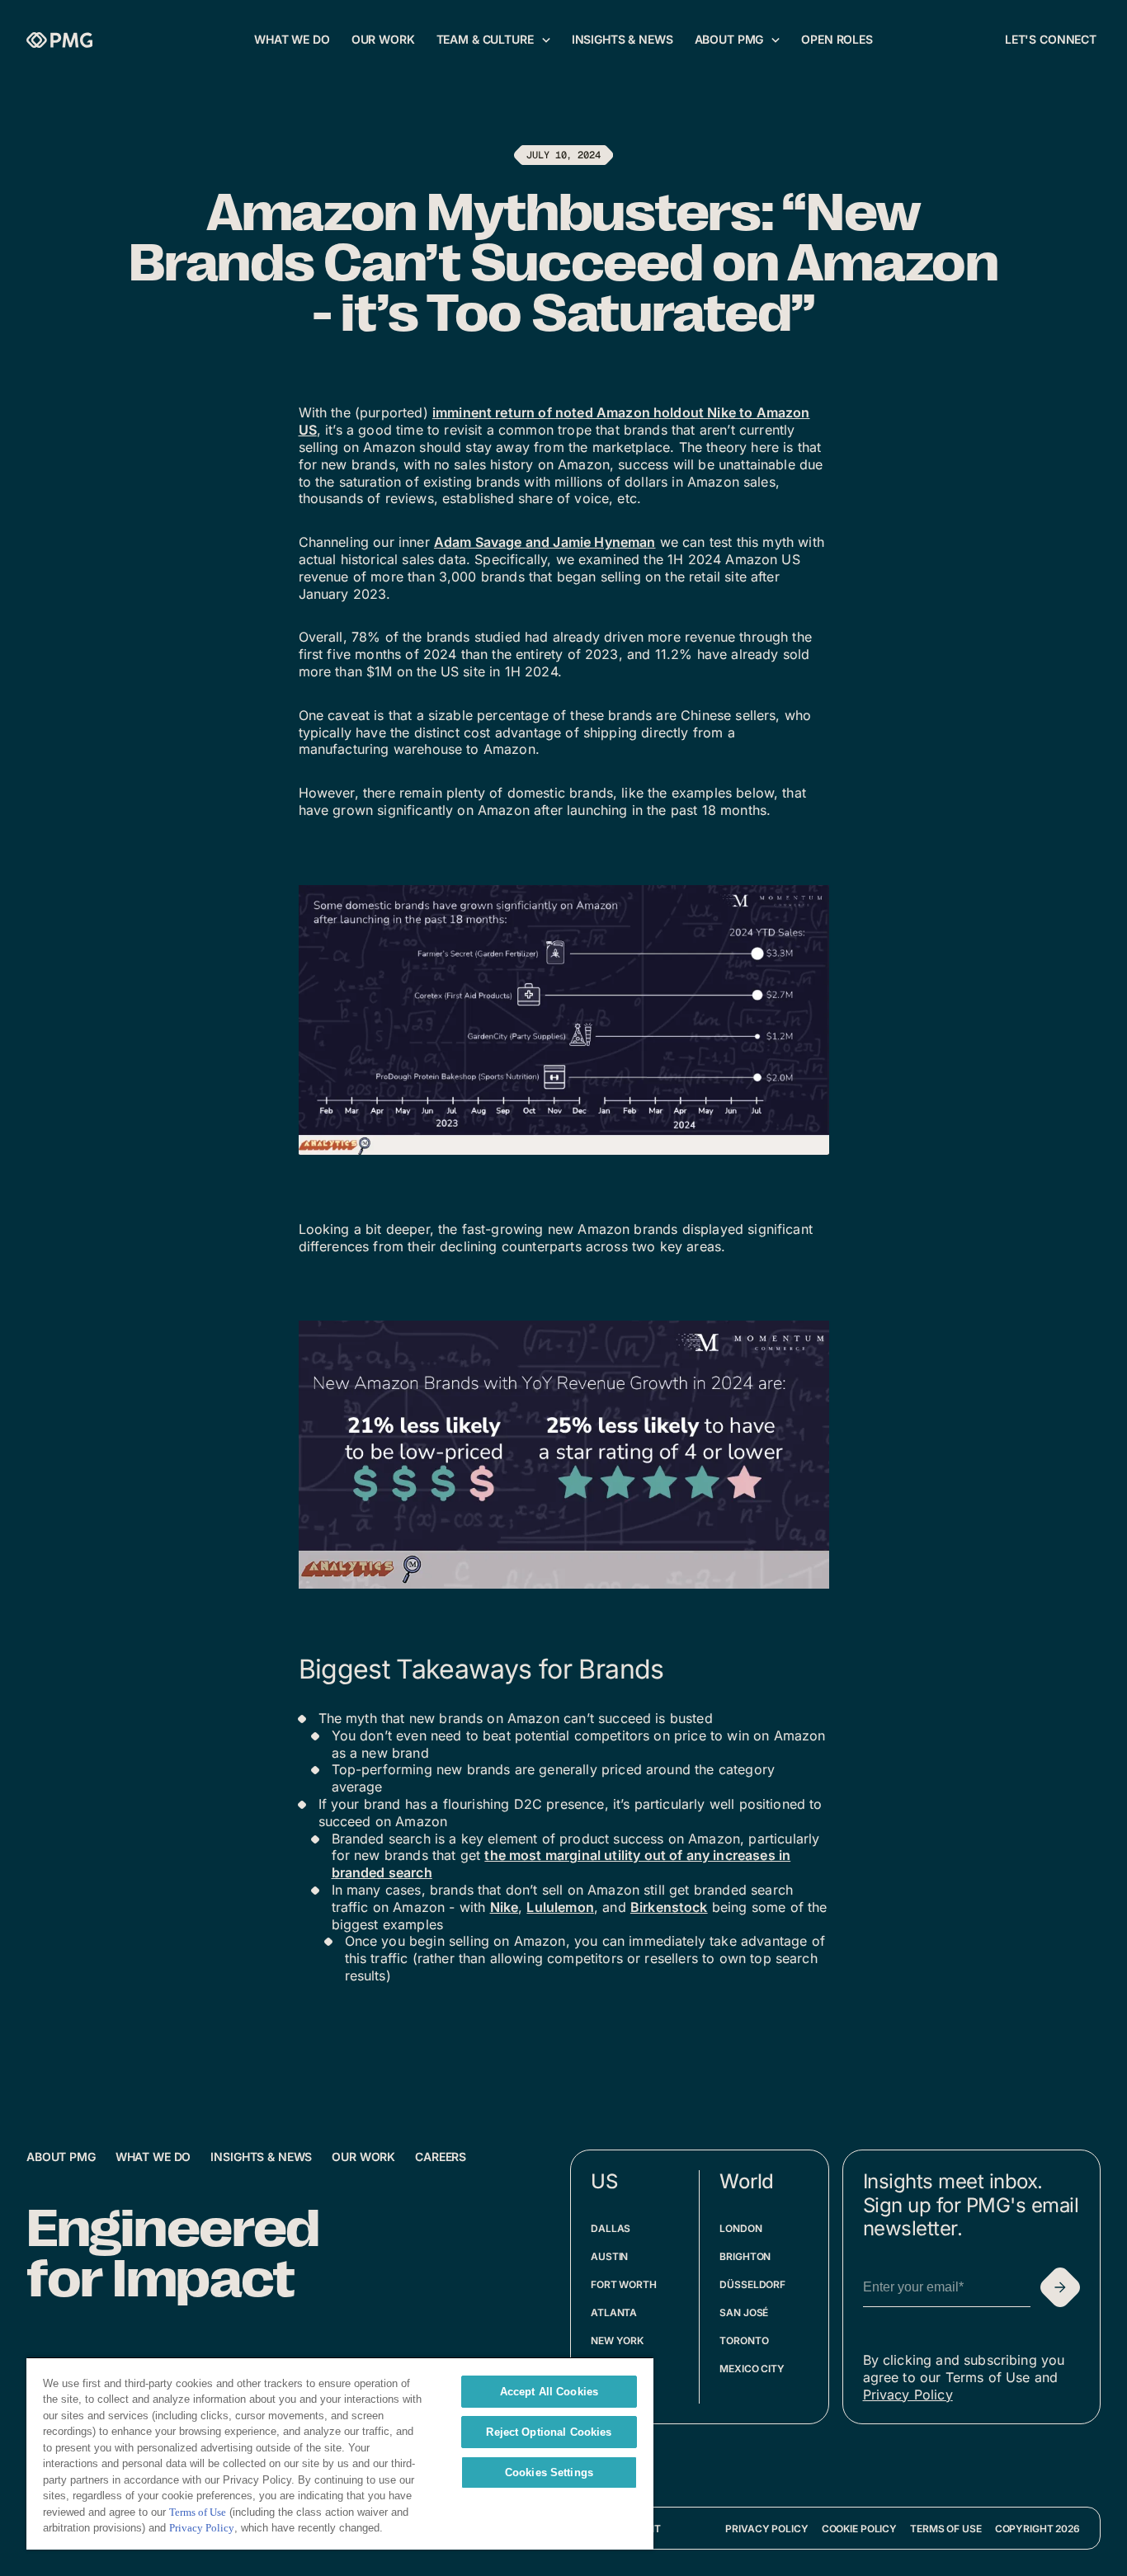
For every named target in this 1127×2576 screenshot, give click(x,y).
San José (744, 2312)
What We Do (153, 2157)
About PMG (61, 2157)
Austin (609, 2256)
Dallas (611, 2228)
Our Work (363, 2157)
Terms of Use (946, 2529)
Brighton (745, 2256)
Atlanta (614, 2312)
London (740, 2228)
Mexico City (752, 2369)
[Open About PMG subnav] (776, 40)
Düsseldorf (752, 2284)
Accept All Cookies (549, 2392)
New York (617, 2341)
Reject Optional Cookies (549, 2432)
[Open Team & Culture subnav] (546, 40)
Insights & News (261, 2157)
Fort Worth (624, 2284)
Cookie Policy (859, 2529)
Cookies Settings (549, 2472)
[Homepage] (59, 40)
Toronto (744, 2341)
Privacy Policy (908, 2395)
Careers (441, 2157)
